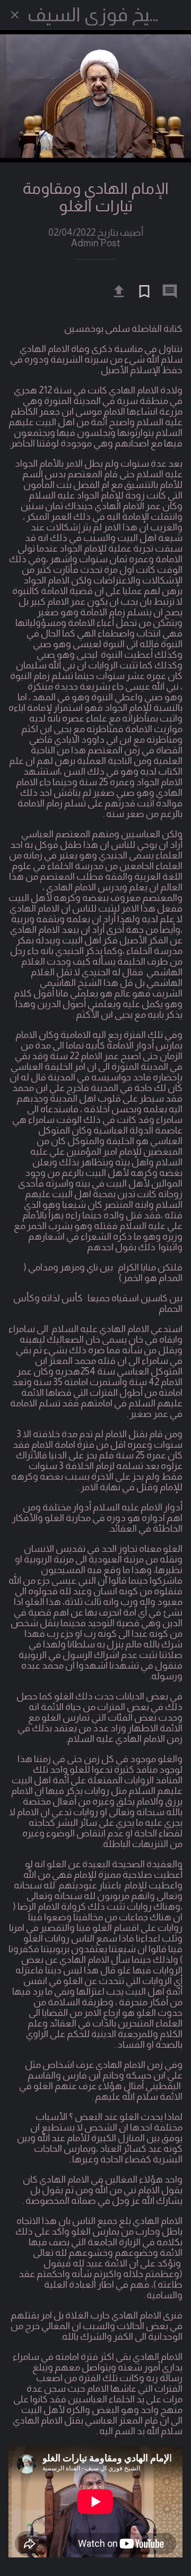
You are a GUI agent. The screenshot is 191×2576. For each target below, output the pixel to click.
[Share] (119, 291)
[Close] (15, 15)
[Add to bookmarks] (144, 291)
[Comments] (170, 291)
